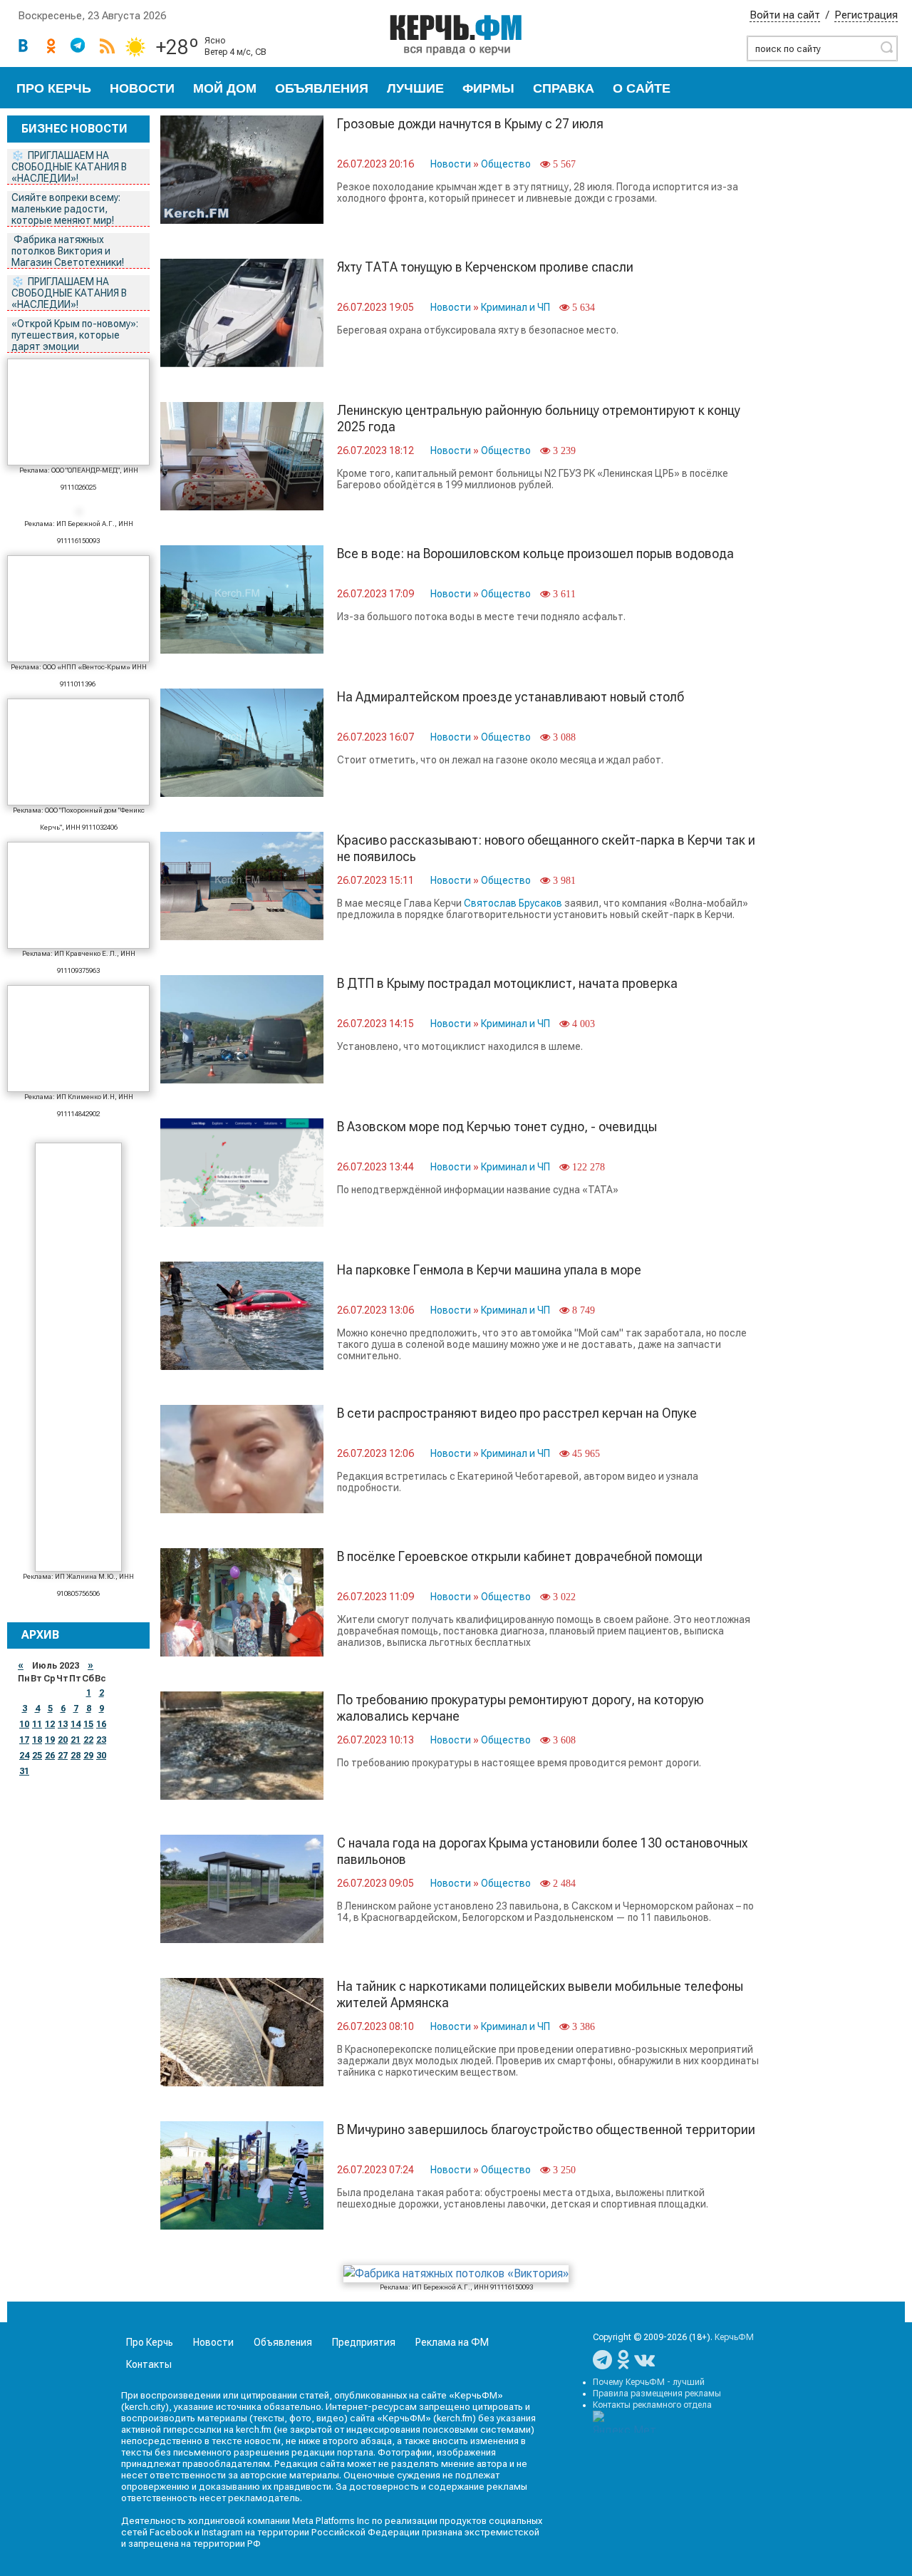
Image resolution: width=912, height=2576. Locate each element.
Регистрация (866, 15)
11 (37, 1724)
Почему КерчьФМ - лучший (649, 2382)
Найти (886, 47)
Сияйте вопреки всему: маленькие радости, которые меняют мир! (66, 209)
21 (76, 1740)
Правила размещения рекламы (657, 2394)
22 (88, 1740)
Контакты (149, 2364)
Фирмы (488, 88)
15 (88, 1724)
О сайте (642, 88)
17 (24, 1740)
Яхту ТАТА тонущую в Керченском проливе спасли (485, 267)
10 (24, 1724)
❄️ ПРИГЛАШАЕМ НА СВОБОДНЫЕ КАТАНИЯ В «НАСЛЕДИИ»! (69, 167)
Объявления (322, 88)
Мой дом (225, 88)
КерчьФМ (734, 2337)
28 (76, 1756)
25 (37, 1756)
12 (50, 1724)
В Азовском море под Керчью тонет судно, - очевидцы (497, 1127)
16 (101, 1724)
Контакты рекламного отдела (652, 2405)
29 (88, 1756)
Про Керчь (54, 88)
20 (63, 1740)
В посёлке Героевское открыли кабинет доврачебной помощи (520, 1556)
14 (76, 1724)
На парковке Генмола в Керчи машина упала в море (489, 1270)
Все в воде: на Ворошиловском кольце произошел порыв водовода (535, 553)
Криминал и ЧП (515, 307)
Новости (142, 88)
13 (63, 1724)
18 (37, 1740)
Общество (506, 164)
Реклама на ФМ (452, 2342)
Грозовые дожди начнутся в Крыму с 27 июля (470, 124)
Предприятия (364, 2342)
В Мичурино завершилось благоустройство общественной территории (546, 2129)
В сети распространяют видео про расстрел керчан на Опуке (517, 1413)
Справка (564, 88)
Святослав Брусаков (513, 903)
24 (24, 1756)
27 (63, 1756)
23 (101, 1740)
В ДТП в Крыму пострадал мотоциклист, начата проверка (507, 983)
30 (101, 1756)
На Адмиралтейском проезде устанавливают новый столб (511, 697)
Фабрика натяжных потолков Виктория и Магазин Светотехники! (69, 251)
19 (50, 1740)
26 (50, 1756)
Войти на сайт (785, 15)
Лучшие (415, 88)
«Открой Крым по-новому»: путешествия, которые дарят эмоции (75, 335)
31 (24, 1771)
